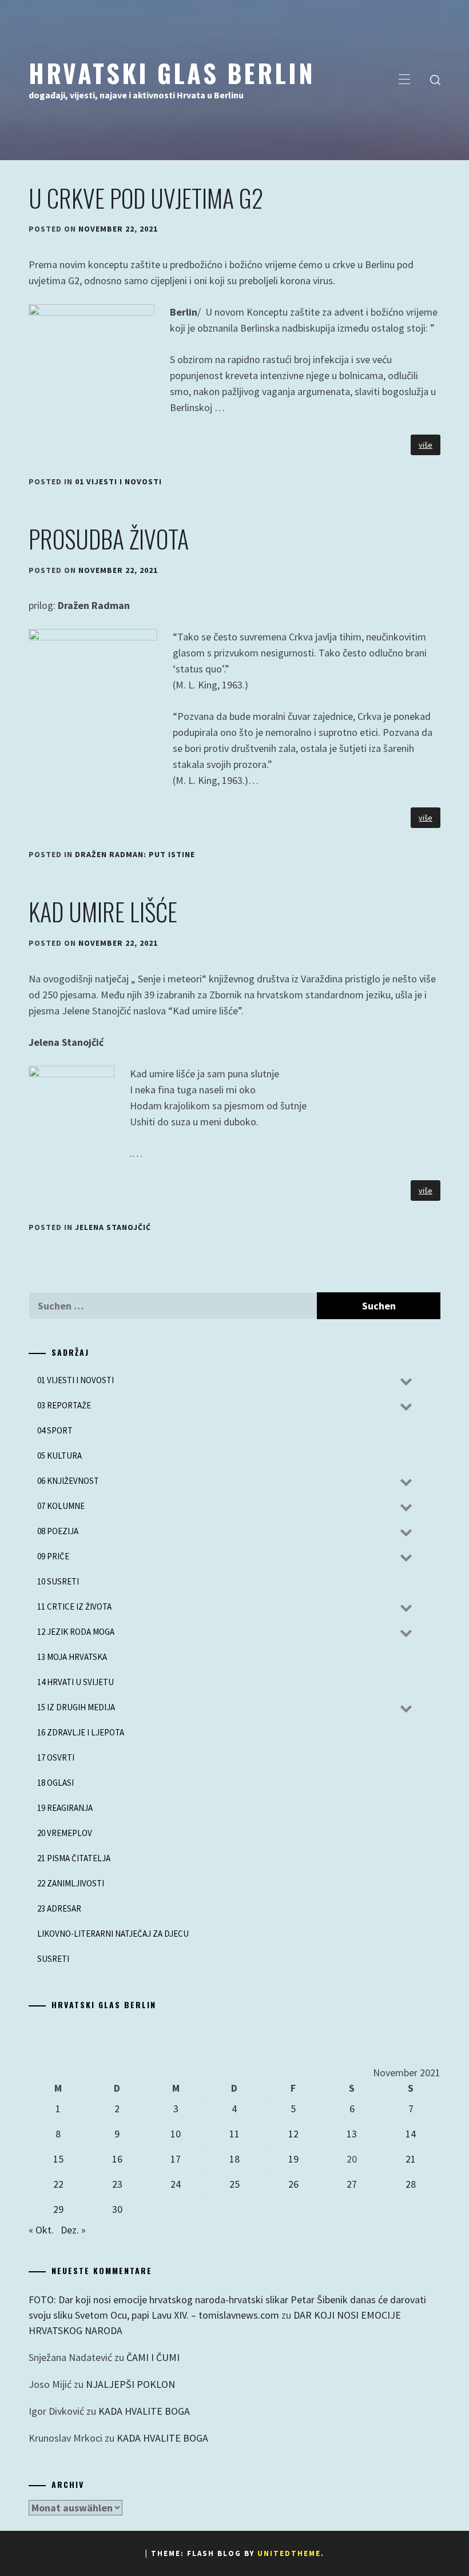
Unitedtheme (289, 2553)
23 (117, 2184)
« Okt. (41, 2230)
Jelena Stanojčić (113, 1227)
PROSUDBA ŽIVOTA (109, 539)
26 (293, 2184)
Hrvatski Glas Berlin (172, 73)
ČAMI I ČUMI (153, 2357)
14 (411, 2134)
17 (176, 2159)
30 (117, 2209)
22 (58, 2184)
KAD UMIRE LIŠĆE (103, 911)
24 (176, 2184)
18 (234, 2159)
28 (411, 2184)
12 (293, 2134)
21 (411, 2159)
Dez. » (73, 2230)
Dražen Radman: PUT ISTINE (135, 854)
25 (234, 2184)
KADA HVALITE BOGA (144, 2411)
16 (117, 2159)
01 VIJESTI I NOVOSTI (118, 481)
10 (176, 2134)
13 (352, 2134)
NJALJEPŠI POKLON (130, 2384)
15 (58, 2159)
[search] (435, 80)
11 (234, 2134)
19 (293, 2159)
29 (58, 2209)
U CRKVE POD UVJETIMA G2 (146, 198)
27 (352, 2184)
